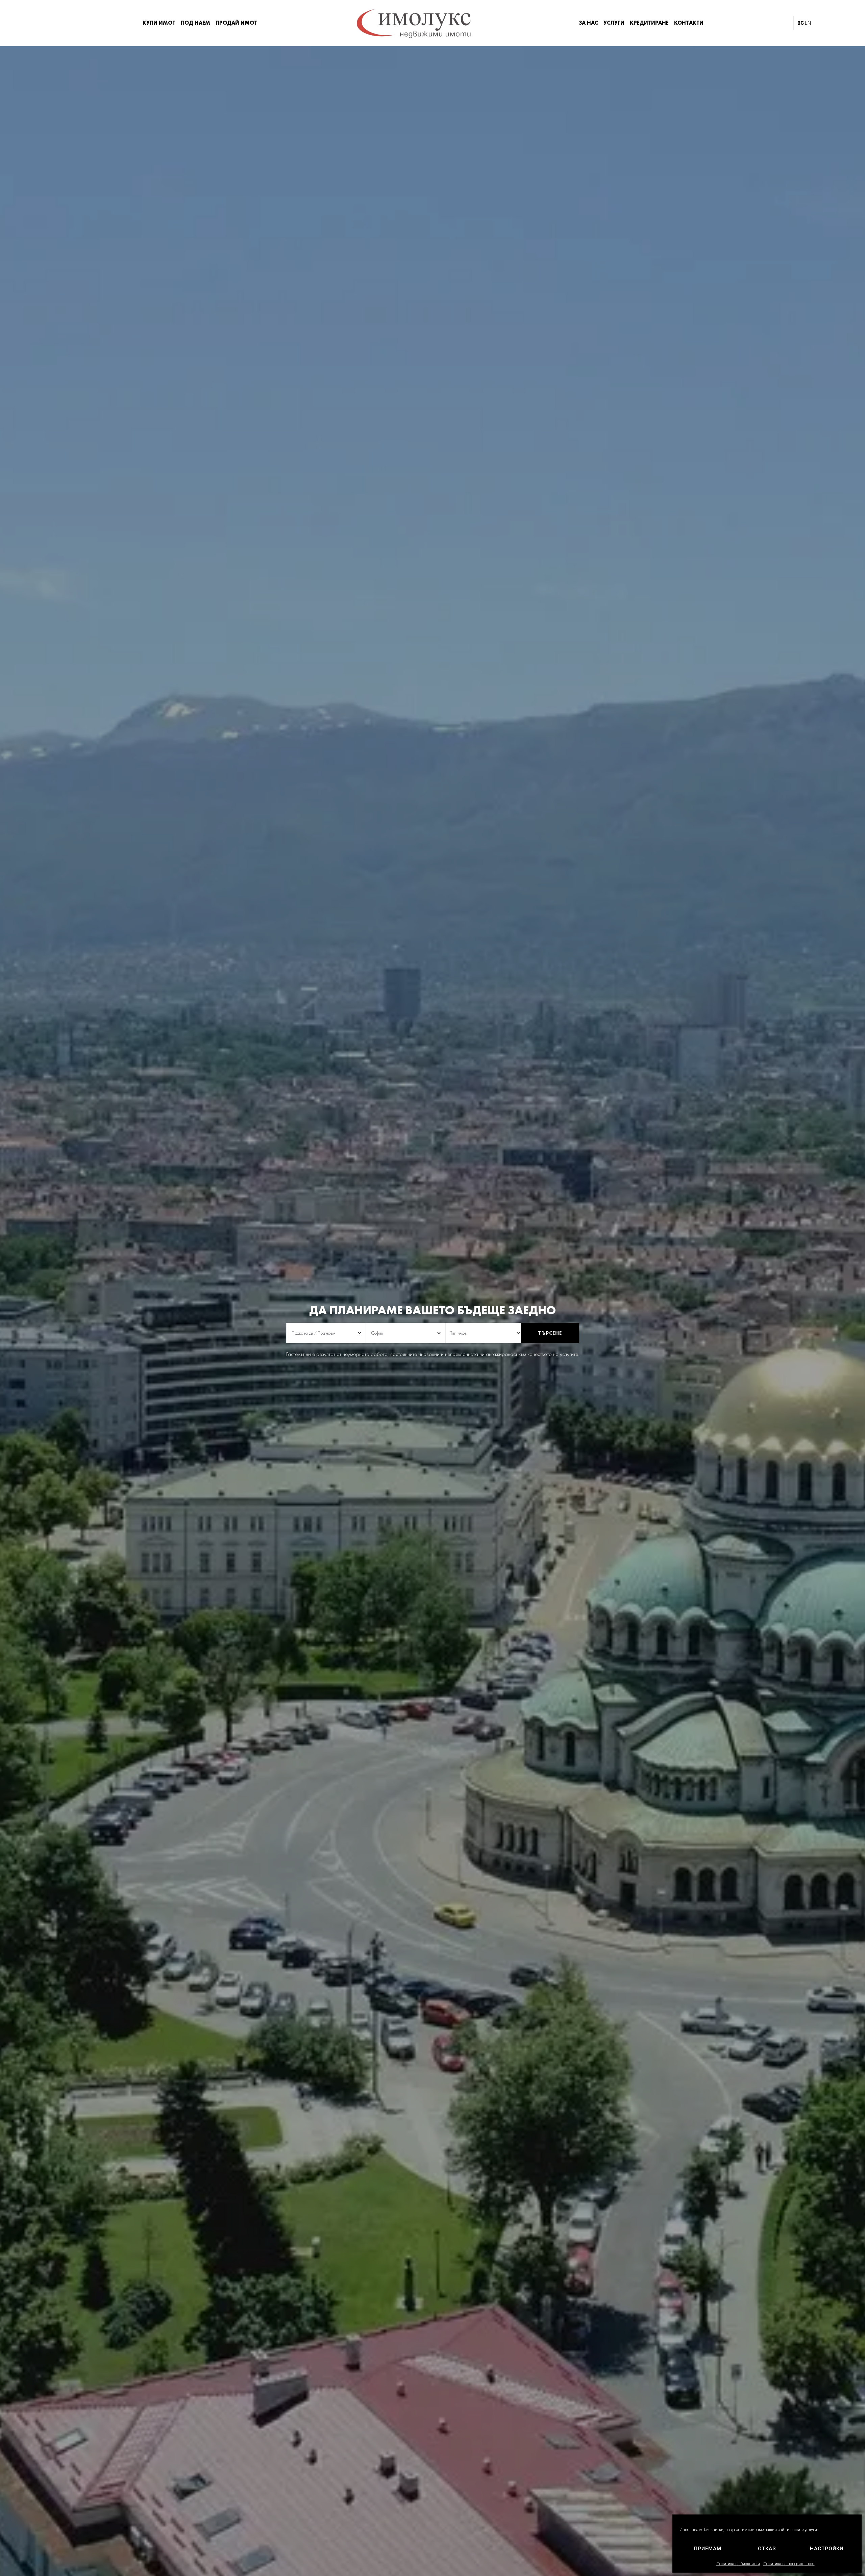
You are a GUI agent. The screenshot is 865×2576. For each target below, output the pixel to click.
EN (808, 23)
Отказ (767, 2549)
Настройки (827, 2549)
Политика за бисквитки (738, 2564)
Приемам (708, 2549)
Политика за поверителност (789, 2564)
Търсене (550, 1333)
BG (801, 23)
